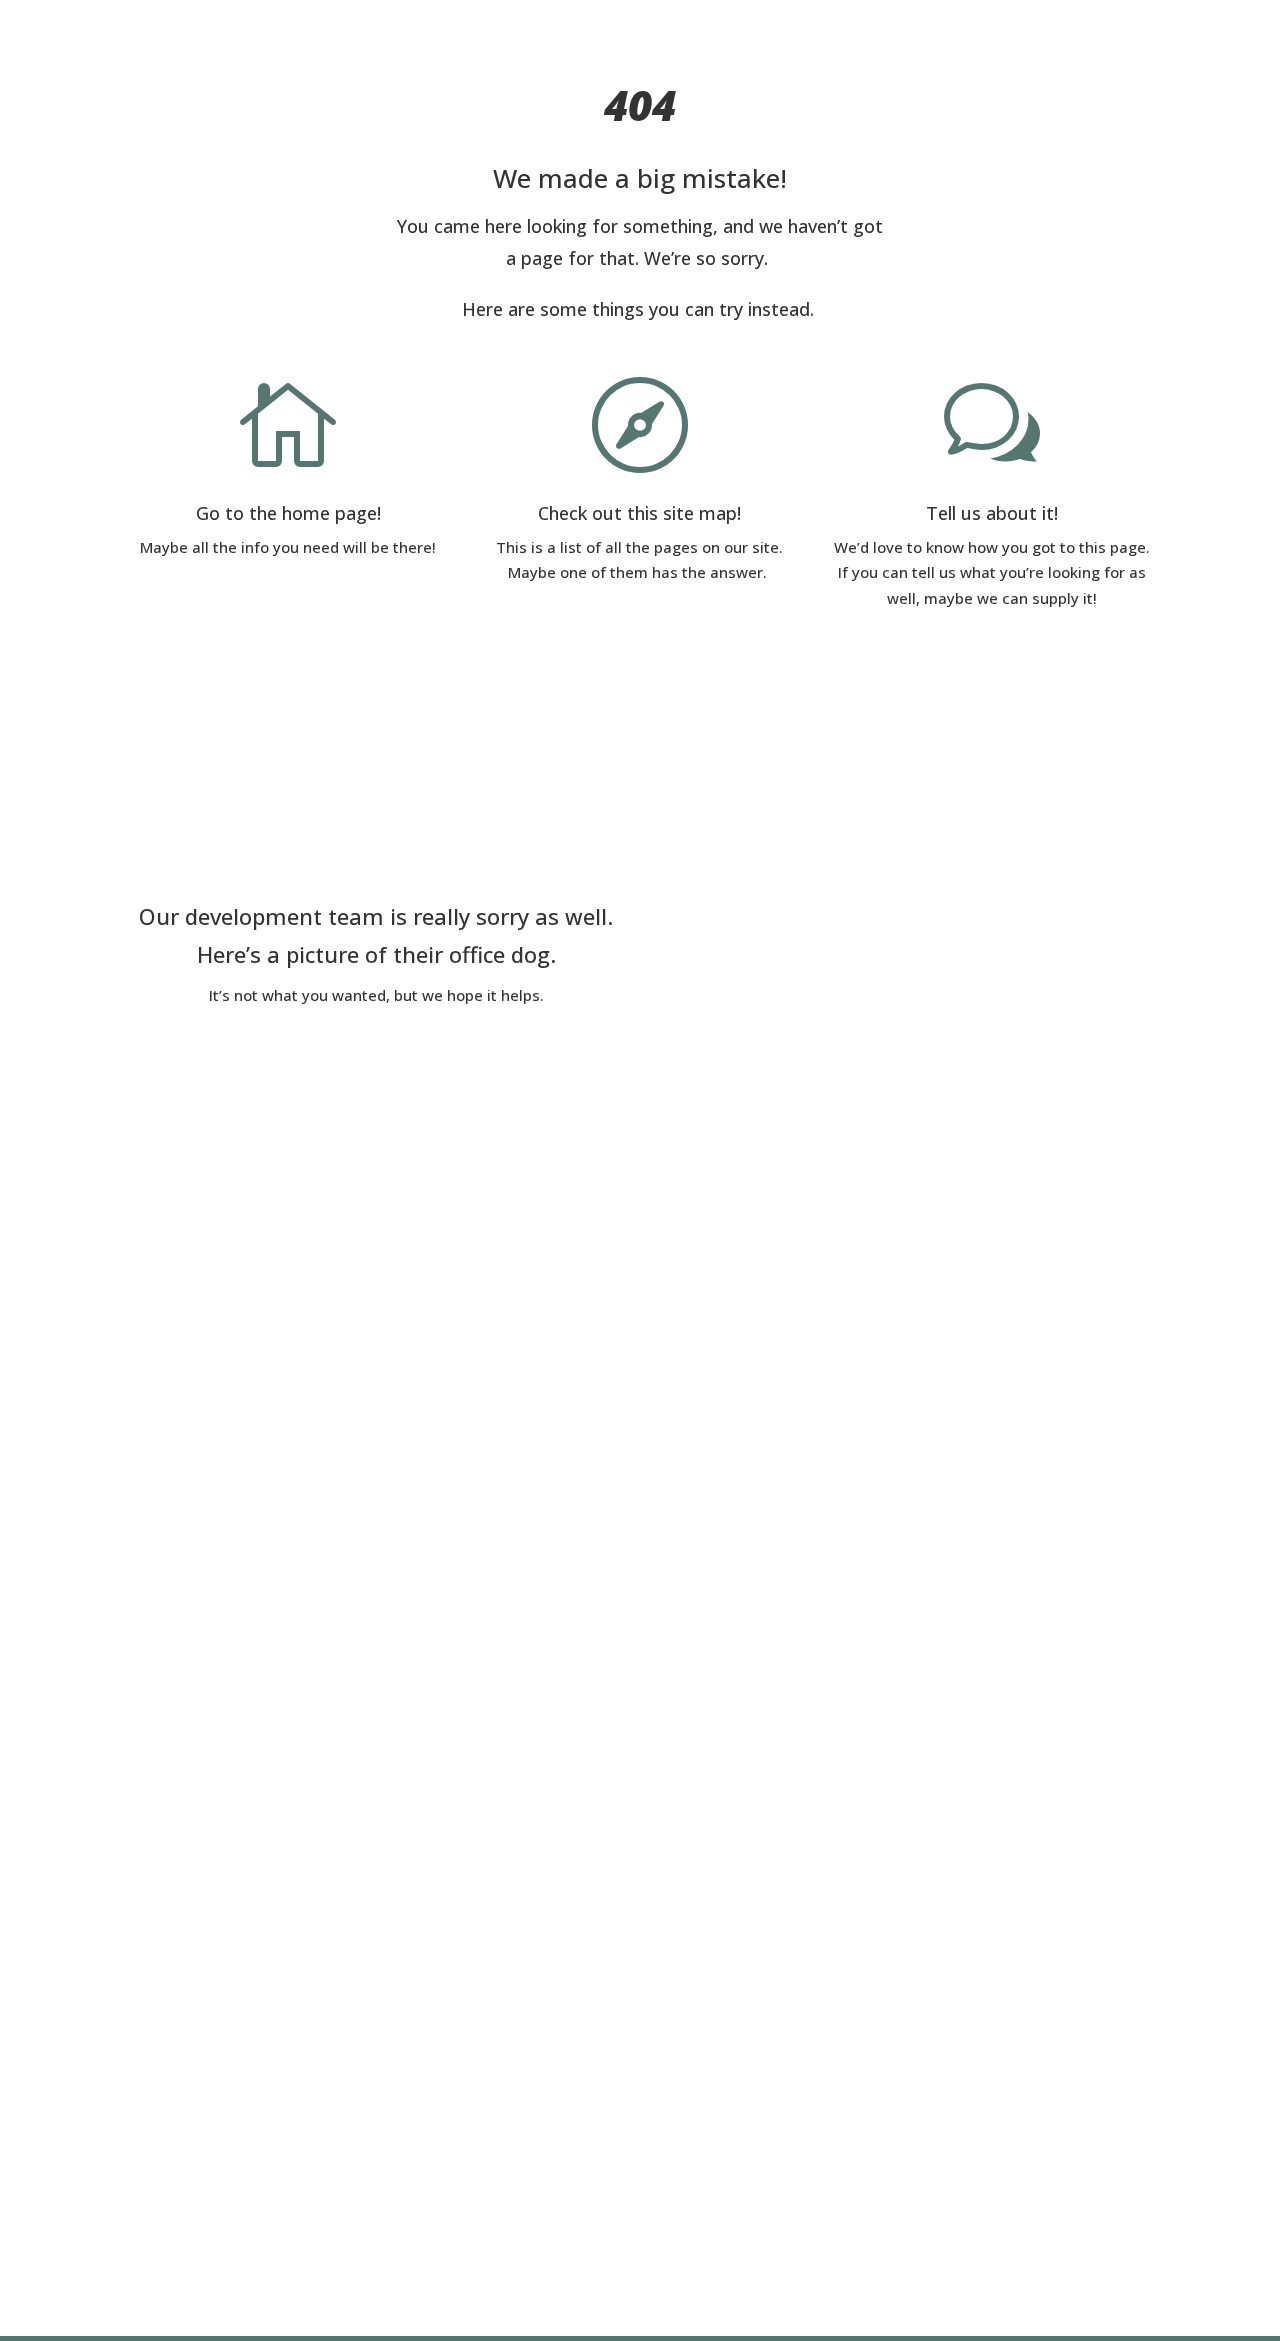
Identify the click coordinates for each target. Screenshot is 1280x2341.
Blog (670, 23)
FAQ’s (853, 23)
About (498, 23)
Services (577, 23)
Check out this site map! (639, 513)
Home (428, 23)
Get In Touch (760, 23)
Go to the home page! (288, 513)
